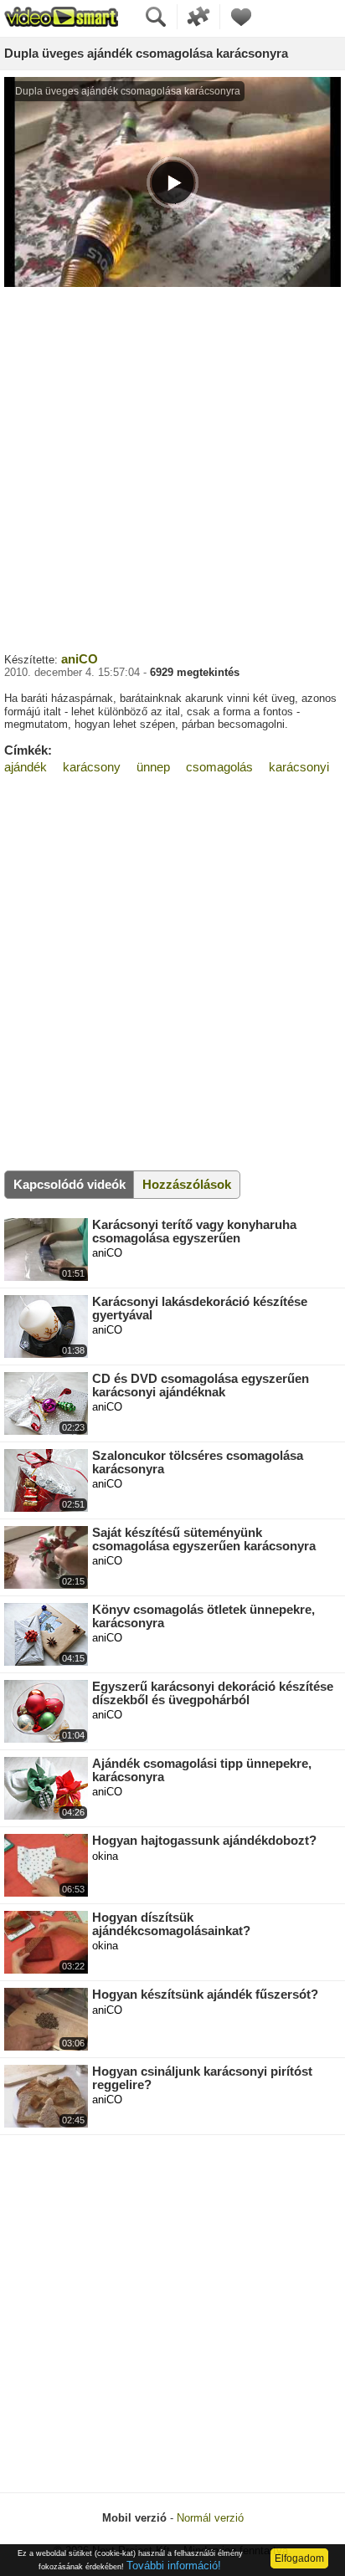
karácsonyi (299, 767)
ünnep (153, 767)
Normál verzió (210, 2518)
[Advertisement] (172, 468)
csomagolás (219, 767)
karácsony (92, 767)
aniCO (80, 659)
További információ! (174, 2566)
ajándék (26, 767)
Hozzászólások (187, 1184)
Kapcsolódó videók (70, 1184)
